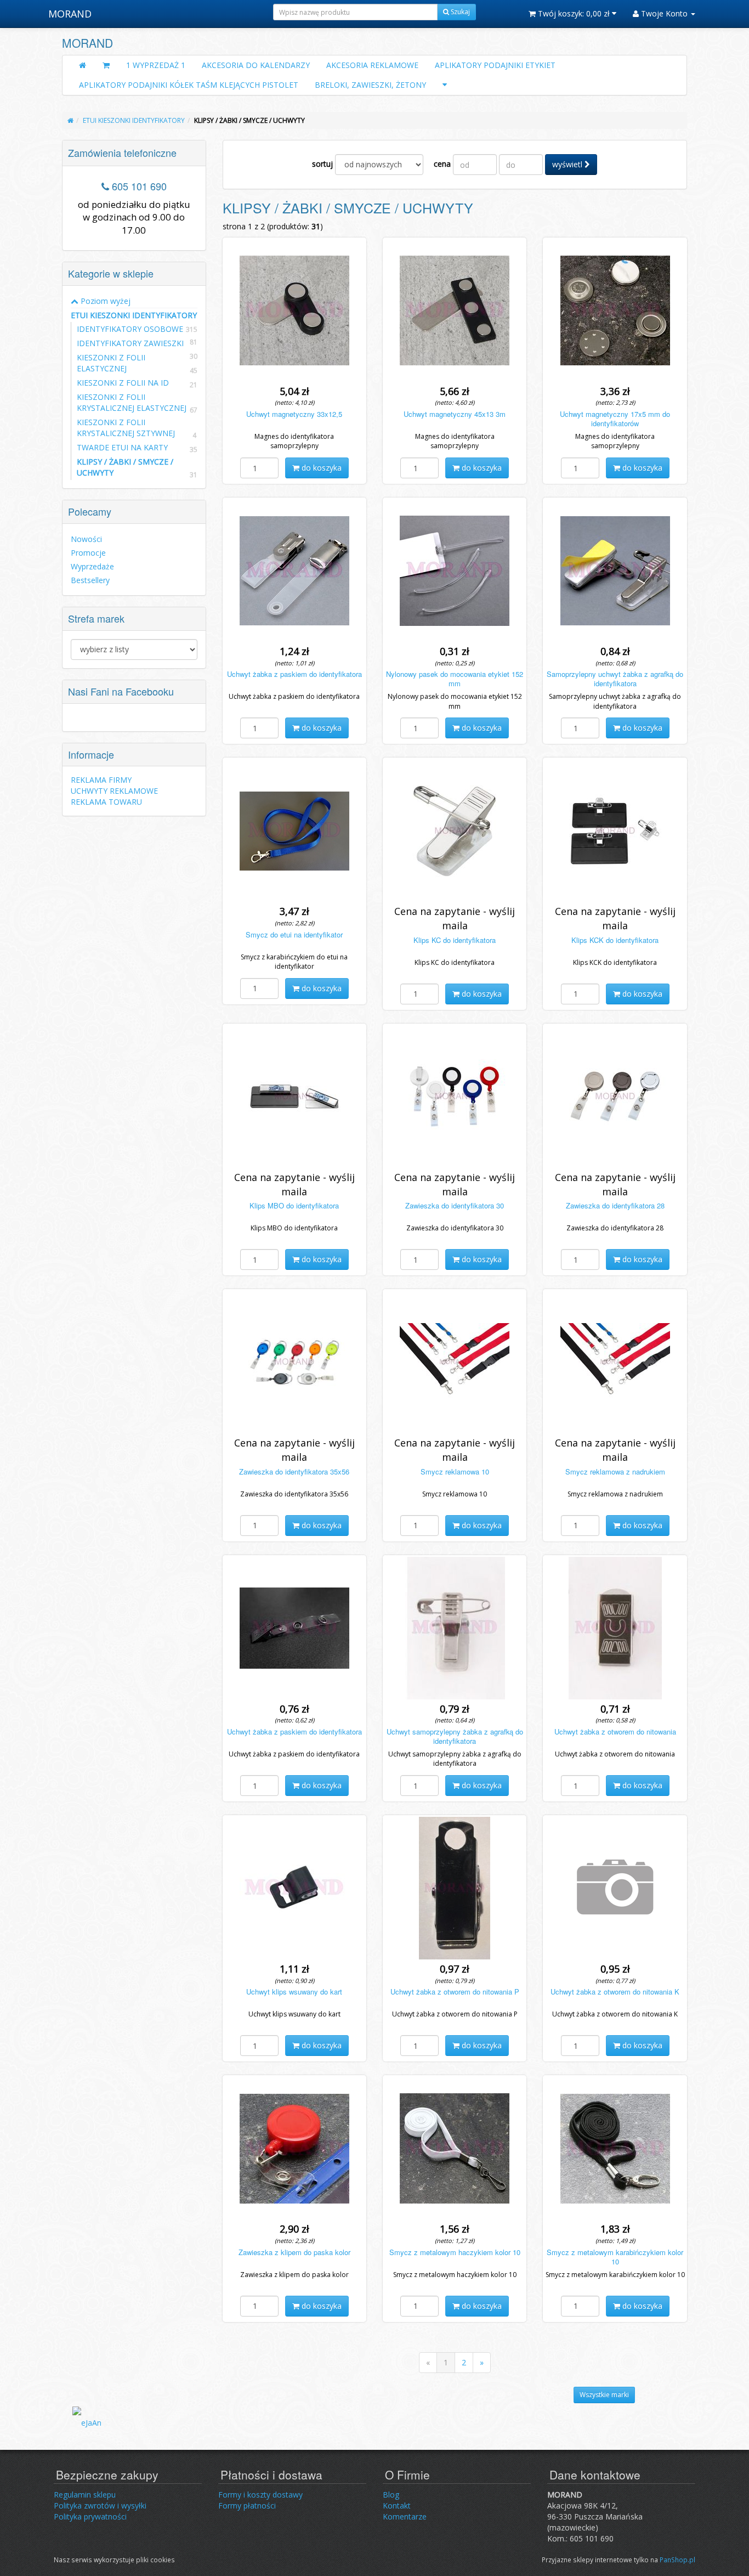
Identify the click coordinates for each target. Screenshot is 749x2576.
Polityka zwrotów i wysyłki (100, 2506)
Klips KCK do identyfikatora (615, 940)
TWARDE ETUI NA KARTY (122, 447)
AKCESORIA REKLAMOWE (372, 65)
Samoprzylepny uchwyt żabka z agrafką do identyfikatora (615, 679)
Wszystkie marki (604, 2395)
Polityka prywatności (90, 2516)
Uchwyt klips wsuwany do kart (294, 1992)
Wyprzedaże (92, 566)
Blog (391, 2495)
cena (442, 164)
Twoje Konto (664, 13)
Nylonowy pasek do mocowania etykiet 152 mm (455, 679)
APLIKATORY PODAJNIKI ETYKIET (495, 65)
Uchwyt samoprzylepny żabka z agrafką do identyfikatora (455, 1736)
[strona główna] (70, 120)
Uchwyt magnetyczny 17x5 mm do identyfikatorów (615, 419)
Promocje (88, 553)
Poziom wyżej (104, 301)
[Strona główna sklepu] (83, 65)
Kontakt (397, 2506)
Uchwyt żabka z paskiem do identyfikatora (294, 674)
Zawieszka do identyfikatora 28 (615, 1205)
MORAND (70, 14)
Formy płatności (247, 2506)
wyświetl (568, 164)
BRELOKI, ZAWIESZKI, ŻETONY (370, 85)
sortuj (322, 164)
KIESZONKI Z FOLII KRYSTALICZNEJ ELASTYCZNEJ (132, 402)
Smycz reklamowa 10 (455, 1471)
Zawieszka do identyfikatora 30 (455, 1205)
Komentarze (405, 2516)
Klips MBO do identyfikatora (294, 1205)
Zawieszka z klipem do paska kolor (294, 2252)
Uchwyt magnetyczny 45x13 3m (455, 414)
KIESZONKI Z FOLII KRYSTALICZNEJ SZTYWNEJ (126, 428)
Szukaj (459, 12)
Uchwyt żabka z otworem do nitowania (615, 1732)
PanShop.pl (677, 2560)
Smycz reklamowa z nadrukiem (615, 1471)
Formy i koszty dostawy (260, 2495)
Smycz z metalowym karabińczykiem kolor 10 (615, 2257)
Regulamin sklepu (85, 2495)
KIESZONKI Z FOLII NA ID (123, 383)
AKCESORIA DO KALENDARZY (256, 65)
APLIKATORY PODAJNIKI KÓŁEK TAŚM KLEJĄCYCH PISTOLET (189, 85)
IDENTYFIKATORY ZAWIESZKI (130, 343)
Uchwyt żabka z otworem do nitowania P (455, 1992)
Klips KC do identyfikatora (455, 940)
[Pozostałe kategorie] (445, 85)
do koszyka (320, 468)
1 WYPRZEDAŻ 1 (156, 65)
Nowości (86, 539)
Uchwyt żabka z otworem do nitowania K (615, 1992)
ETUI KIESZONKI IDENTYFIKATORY (134, 316)
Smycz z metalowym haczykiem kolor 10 (455, 2252)
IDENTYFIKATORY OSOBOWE (130, 329)
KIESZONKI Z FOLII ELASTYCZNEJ (111, 363)
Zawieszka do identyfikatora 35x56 (294, 1471)
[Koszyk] (106, 65)
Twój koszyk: (573, 13)
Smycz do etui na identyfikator (294, 934)
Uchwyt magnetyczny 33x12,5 (294, 414)
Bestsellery (90, 580)
